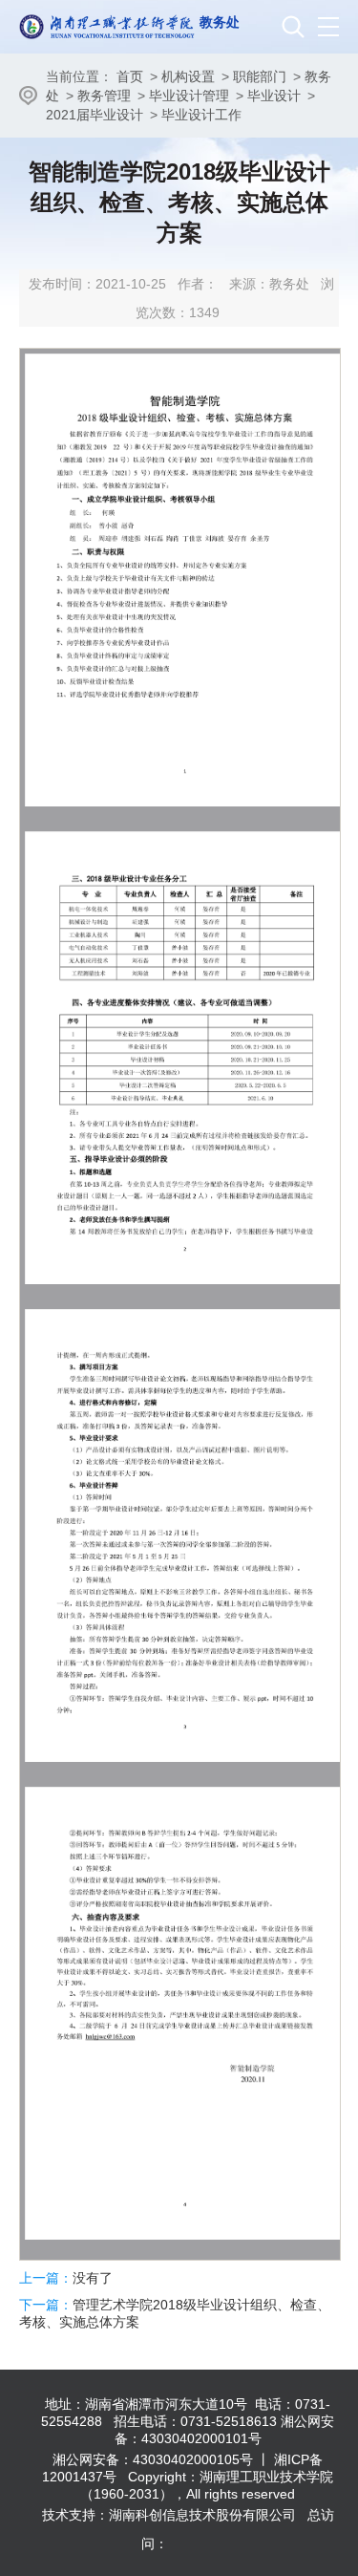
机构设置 (188, 76)
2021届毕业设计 (95, 115)
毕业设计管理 (189, 96)
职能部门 (260, 76)
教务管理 (104, 96)
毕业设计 (274, 96)
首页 (130, 76)
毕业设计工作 (201, 115)
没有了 (93, 2278)
